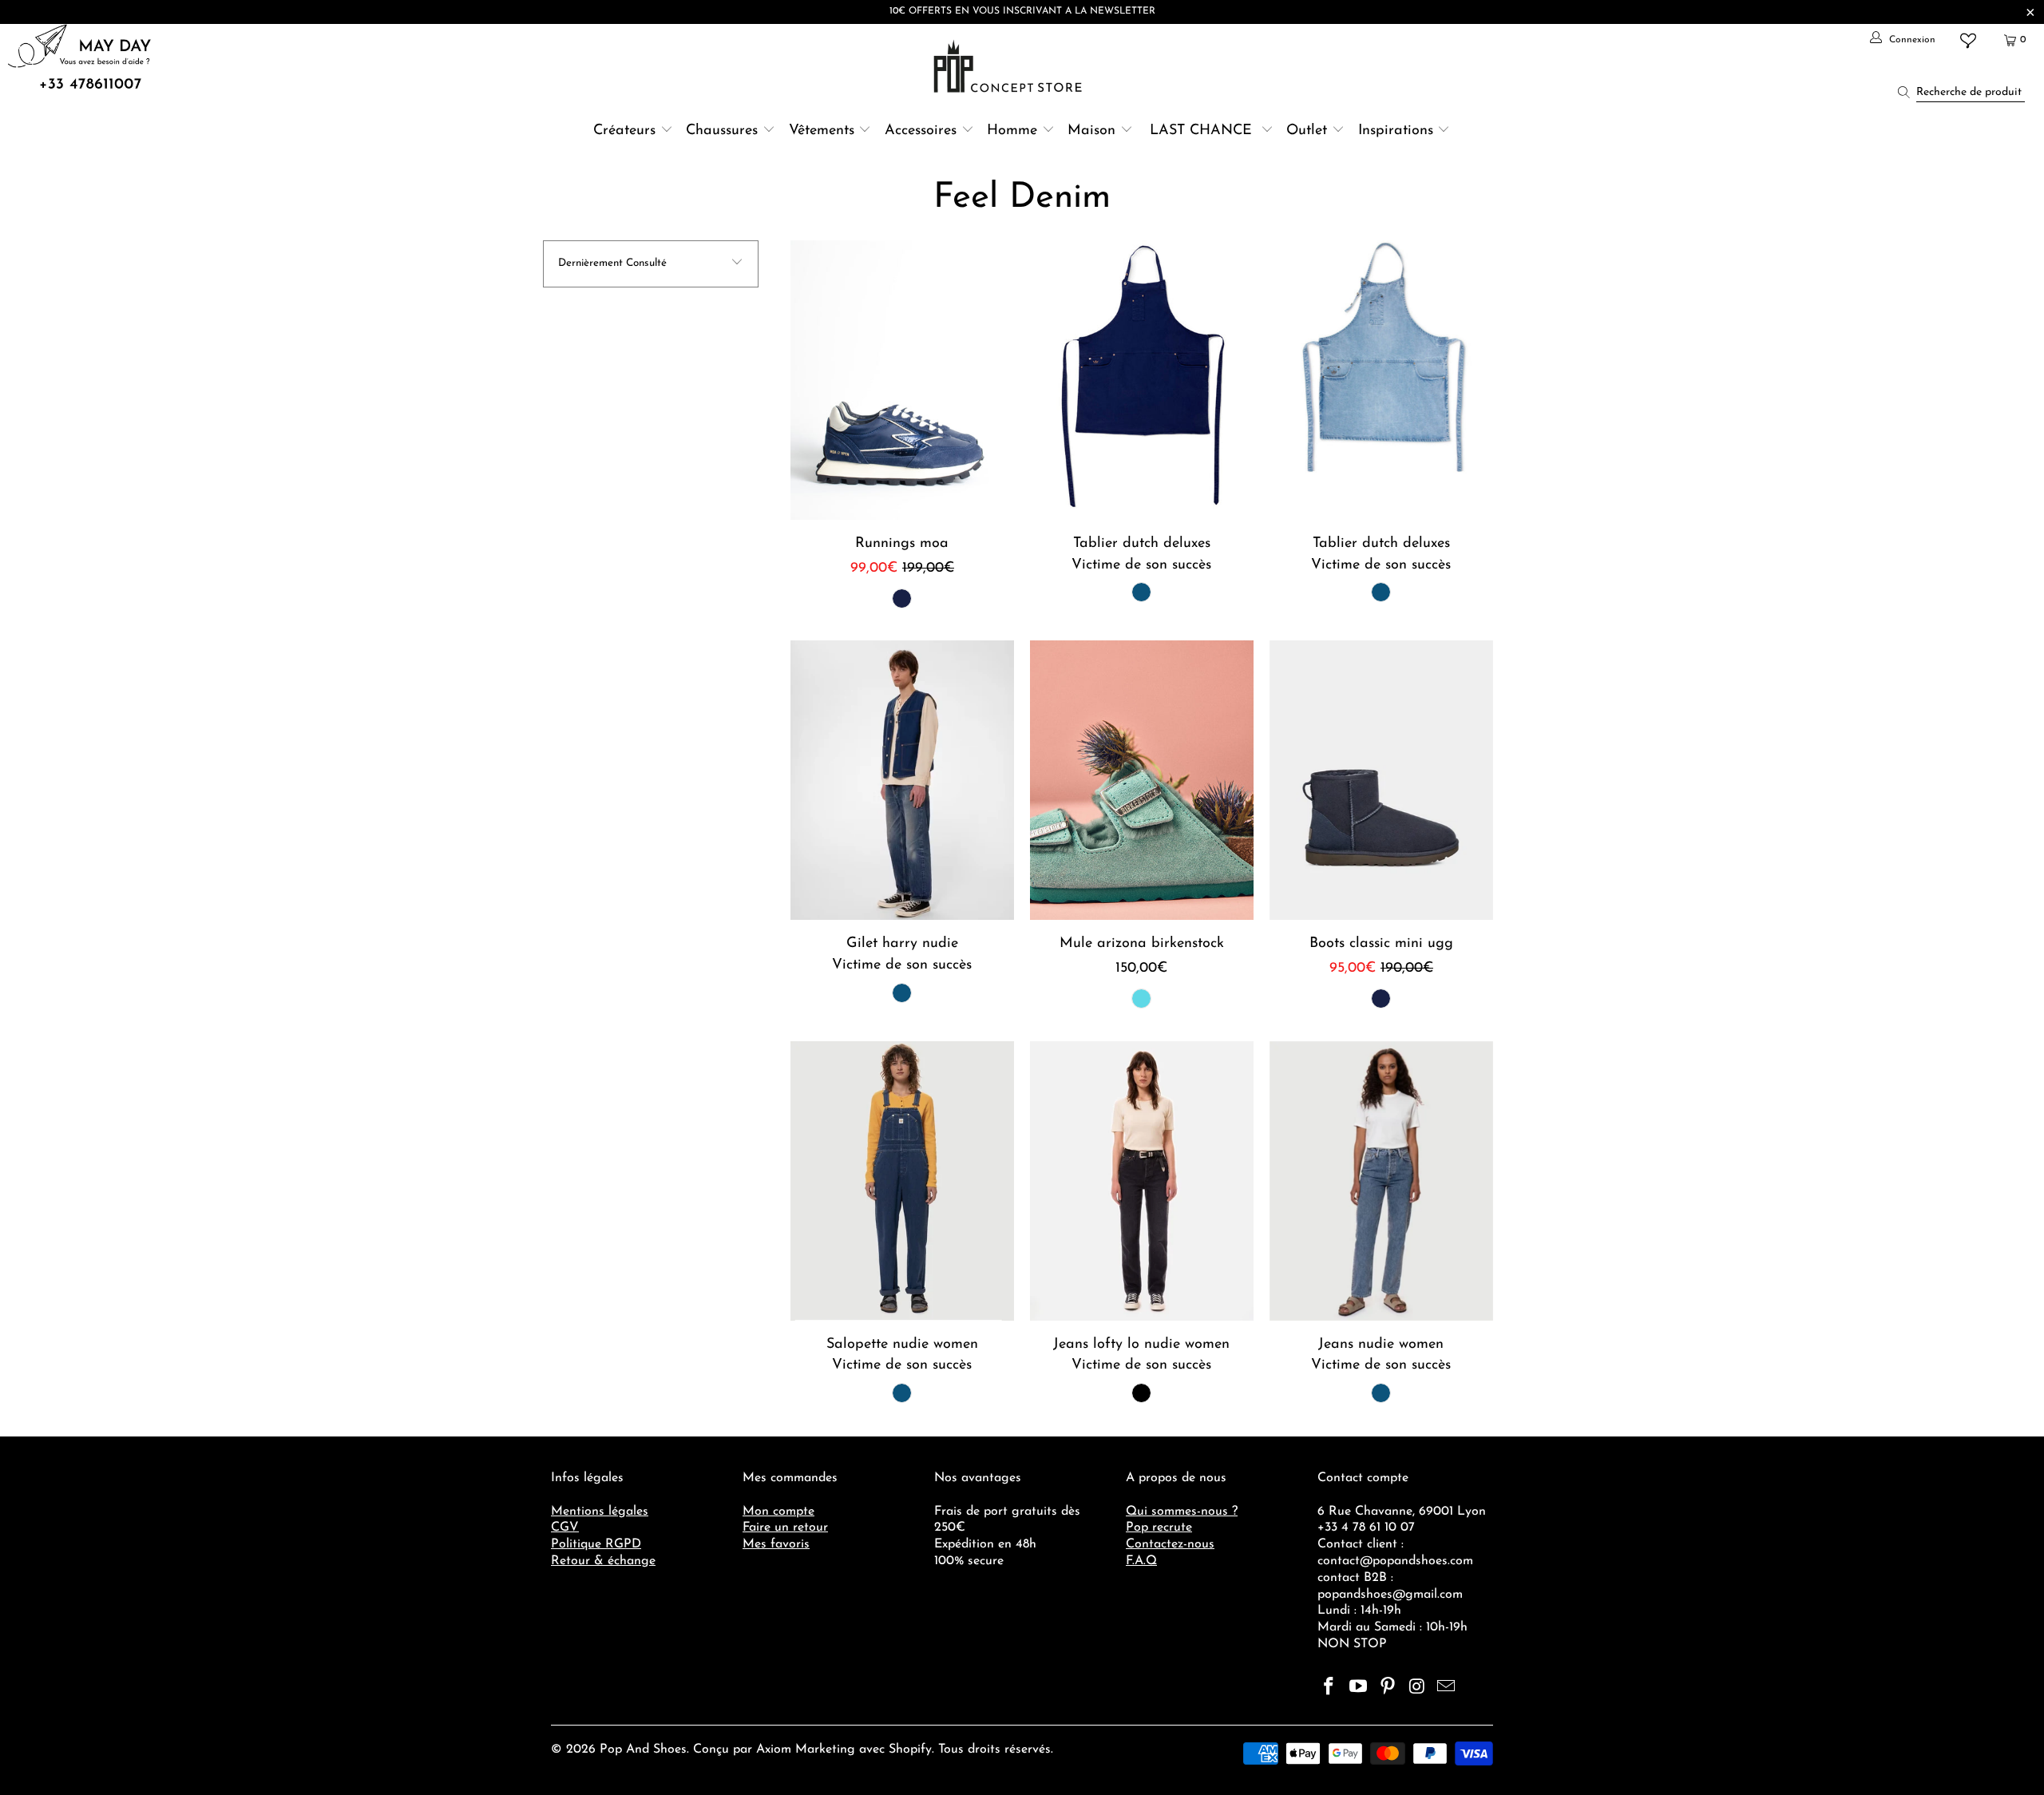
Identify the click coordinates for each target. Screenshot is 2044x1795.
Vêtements (822, 131)
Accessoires (921, 131)
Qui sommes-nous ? (1182, 1512)
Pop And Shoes (643, 1749)
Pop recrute (1159, 1528)
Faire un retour (785, 1528)
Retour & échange (603, 1561)
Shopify (910, 1749)
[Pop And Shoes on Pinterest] (1388, 1688)
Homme (1012, 131)
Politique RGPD (596, 1544)
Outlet (1307, 131)
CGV (565, 1528)
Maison (1091, 131)
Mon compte (778, 1512)
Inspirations (1398, 131)
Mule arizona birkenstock (1142, 780)
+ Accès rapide (902, 418)
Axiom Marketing (806, 1749)
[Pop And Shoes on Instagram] (1417, 1688)
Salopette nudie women (902, 1181)
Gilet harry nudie (902, 780)
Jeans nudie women (1381, 1181)
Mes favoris (776, 1544)
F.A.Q (1141, 1561)
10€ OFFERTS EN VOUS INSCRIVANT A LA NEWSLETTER (1022, 11)
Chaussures (722, 131)
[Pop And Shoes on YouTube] (1359, 1688)
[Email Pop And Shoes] (1447, 1688)
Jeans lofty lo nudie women (1142, 1181)
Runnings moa (902, 380)
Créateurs (624, 131)
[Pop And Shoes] (1010, 66)
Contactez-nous (1170, 1544)
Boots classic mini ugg (1381, 780)
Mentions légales (600, 1512)
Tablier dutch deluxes (1142, 380)
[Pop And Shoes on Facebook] (1329, 1688)
